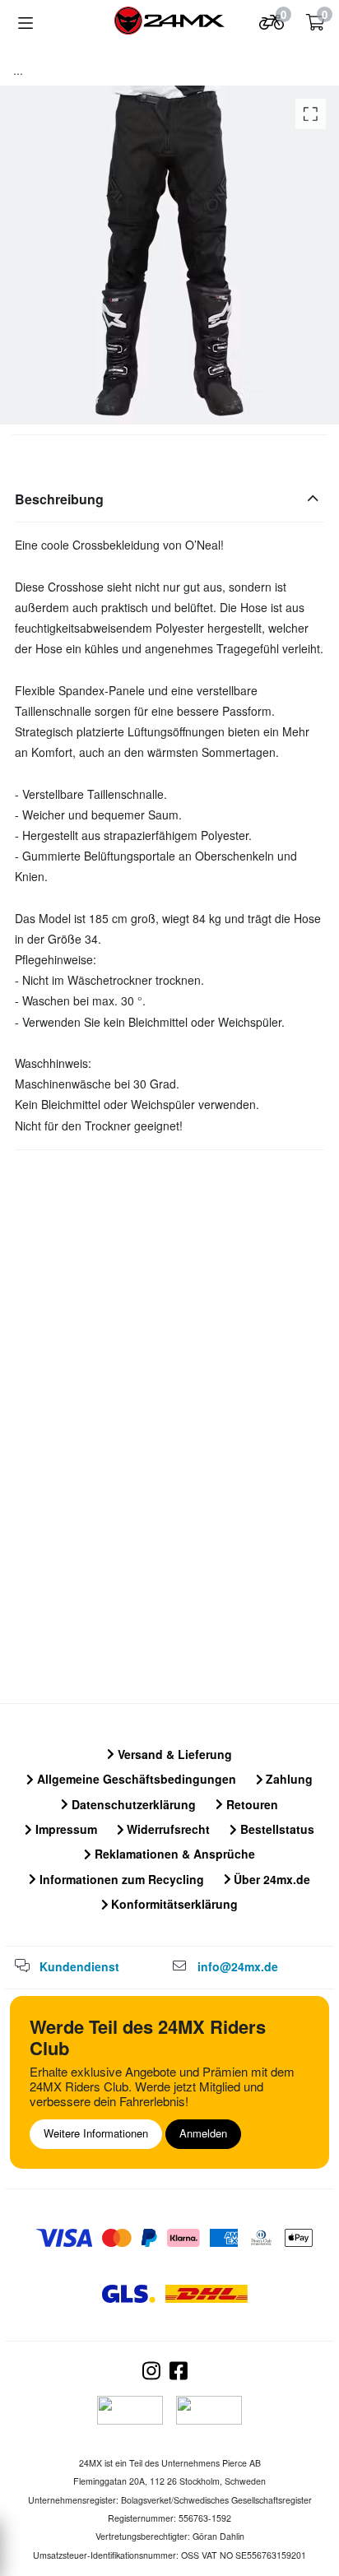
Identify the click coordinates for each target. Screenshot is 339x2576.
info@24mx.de (238, 1966)
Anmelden (203, 2133)
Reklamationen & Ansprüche (173, 1854)
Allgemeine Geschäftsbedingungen (135, 1779)
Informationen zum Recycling (120, 1879)
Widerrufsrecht (167, 1829)
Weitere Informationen (96, 2133)
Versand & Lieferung (173, 1754)
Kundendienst (79, 1966)
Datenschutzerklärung (132, 1804)
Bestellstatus (276, 1829)
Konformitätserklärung (173, 1904)
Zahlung (288, 1779)
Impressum (65, 1829)
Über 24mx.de (270, 1879)
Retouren (251, 1804)
